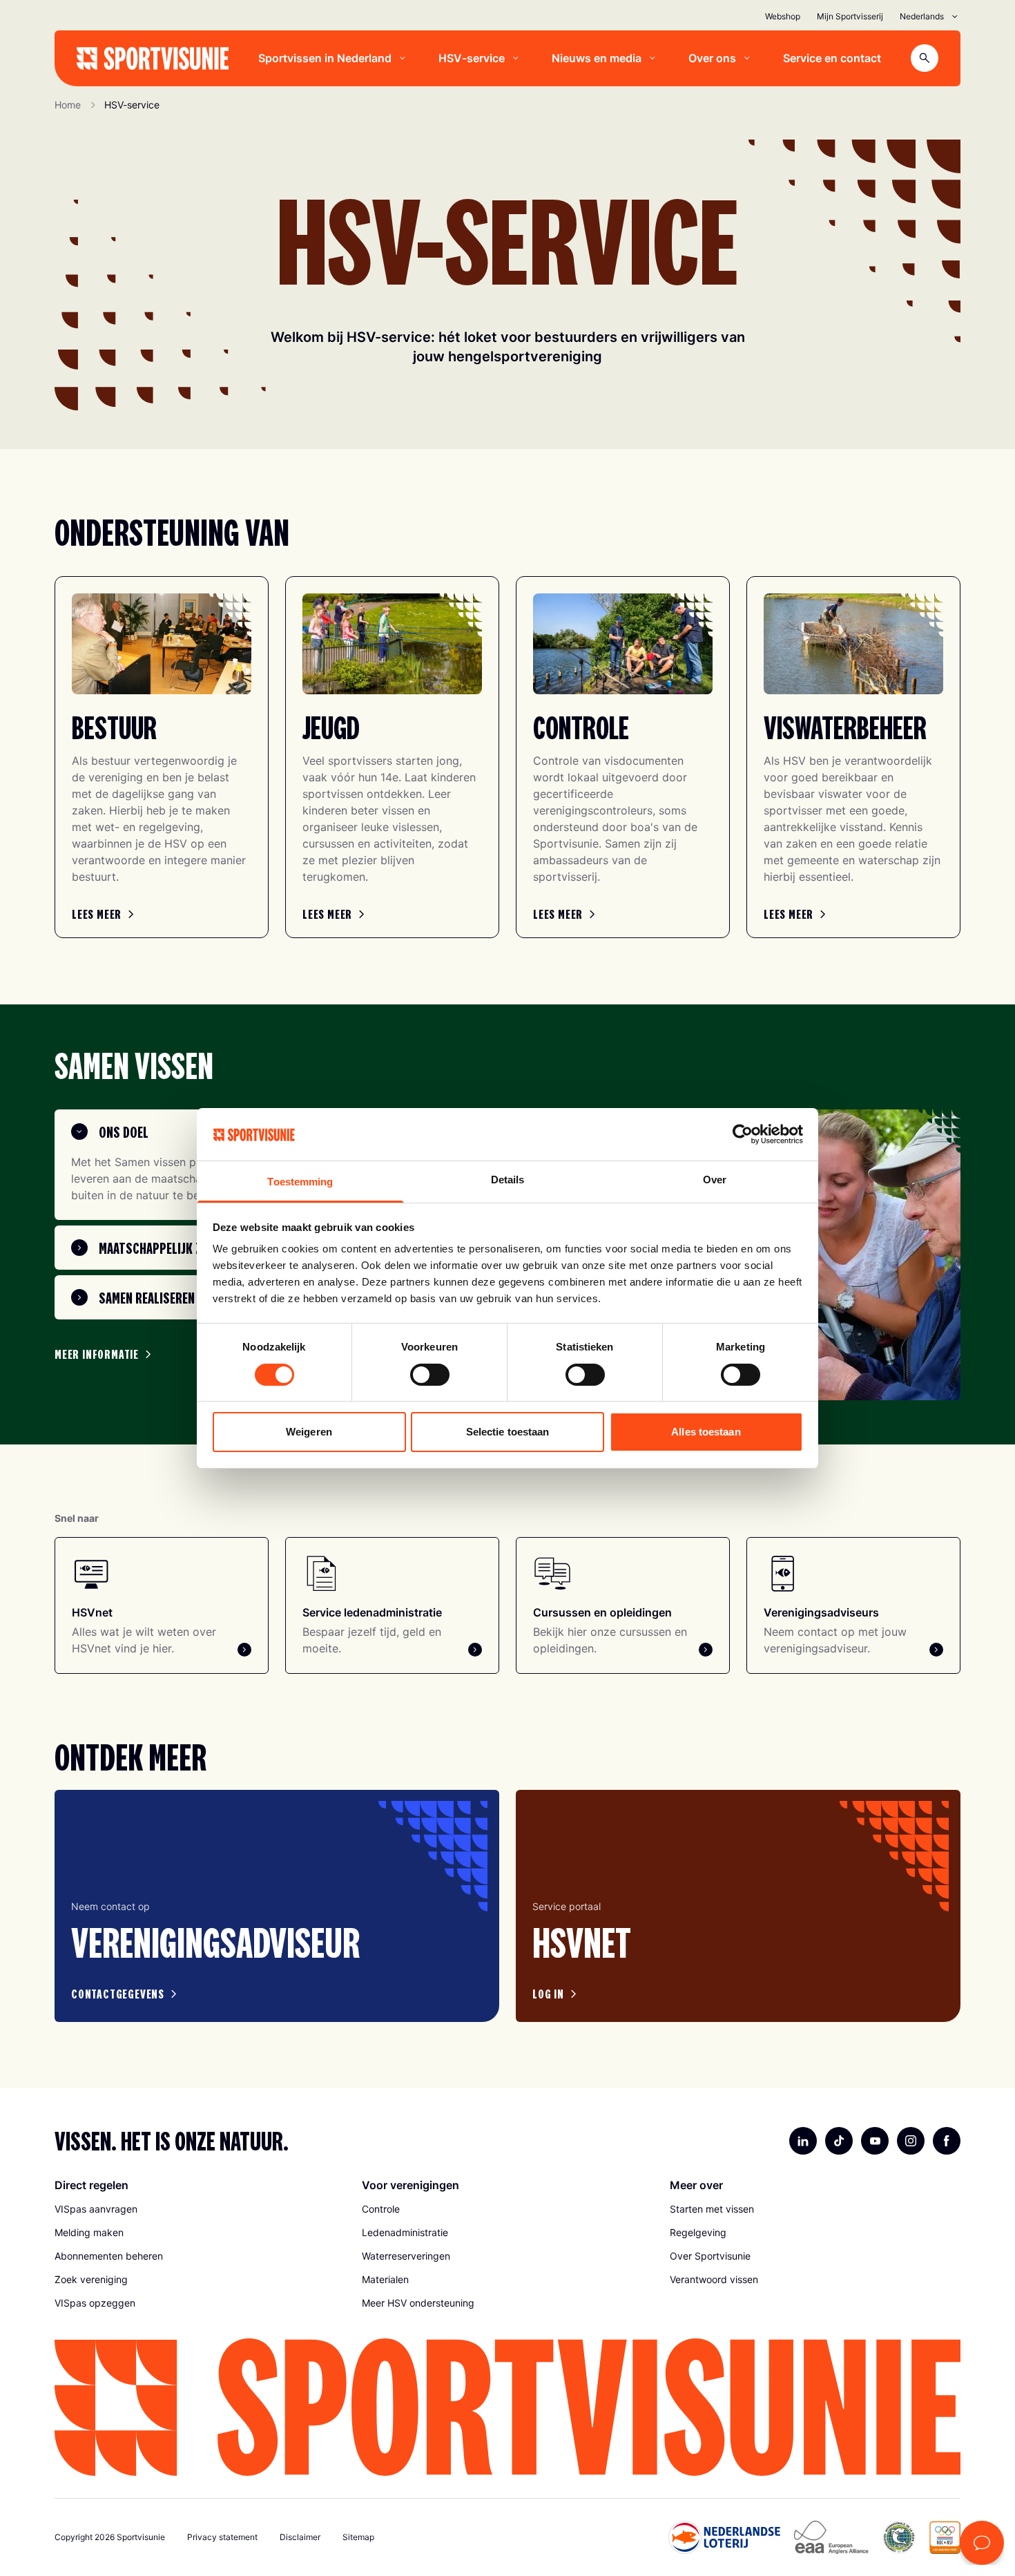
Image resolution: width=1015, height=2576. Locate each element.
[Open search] (925, 58)
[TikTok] (839, 2141)
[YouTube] (875, 2141)
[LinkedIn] (803, 2141)
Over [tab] (715, 1180)
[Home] (153, 58)
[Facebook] (947, 2141)
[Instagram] (911, 2141)
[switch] (430, 1375)
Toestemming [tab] (300, 1182)
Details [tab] (508, 1180)
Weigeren (309, 1432)
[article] (277, 1906)
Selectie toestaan (508, 1432)
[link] (105, 914)
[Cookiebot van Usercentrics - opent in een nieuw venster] (743, 1134)
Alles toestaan (706, 1432)
